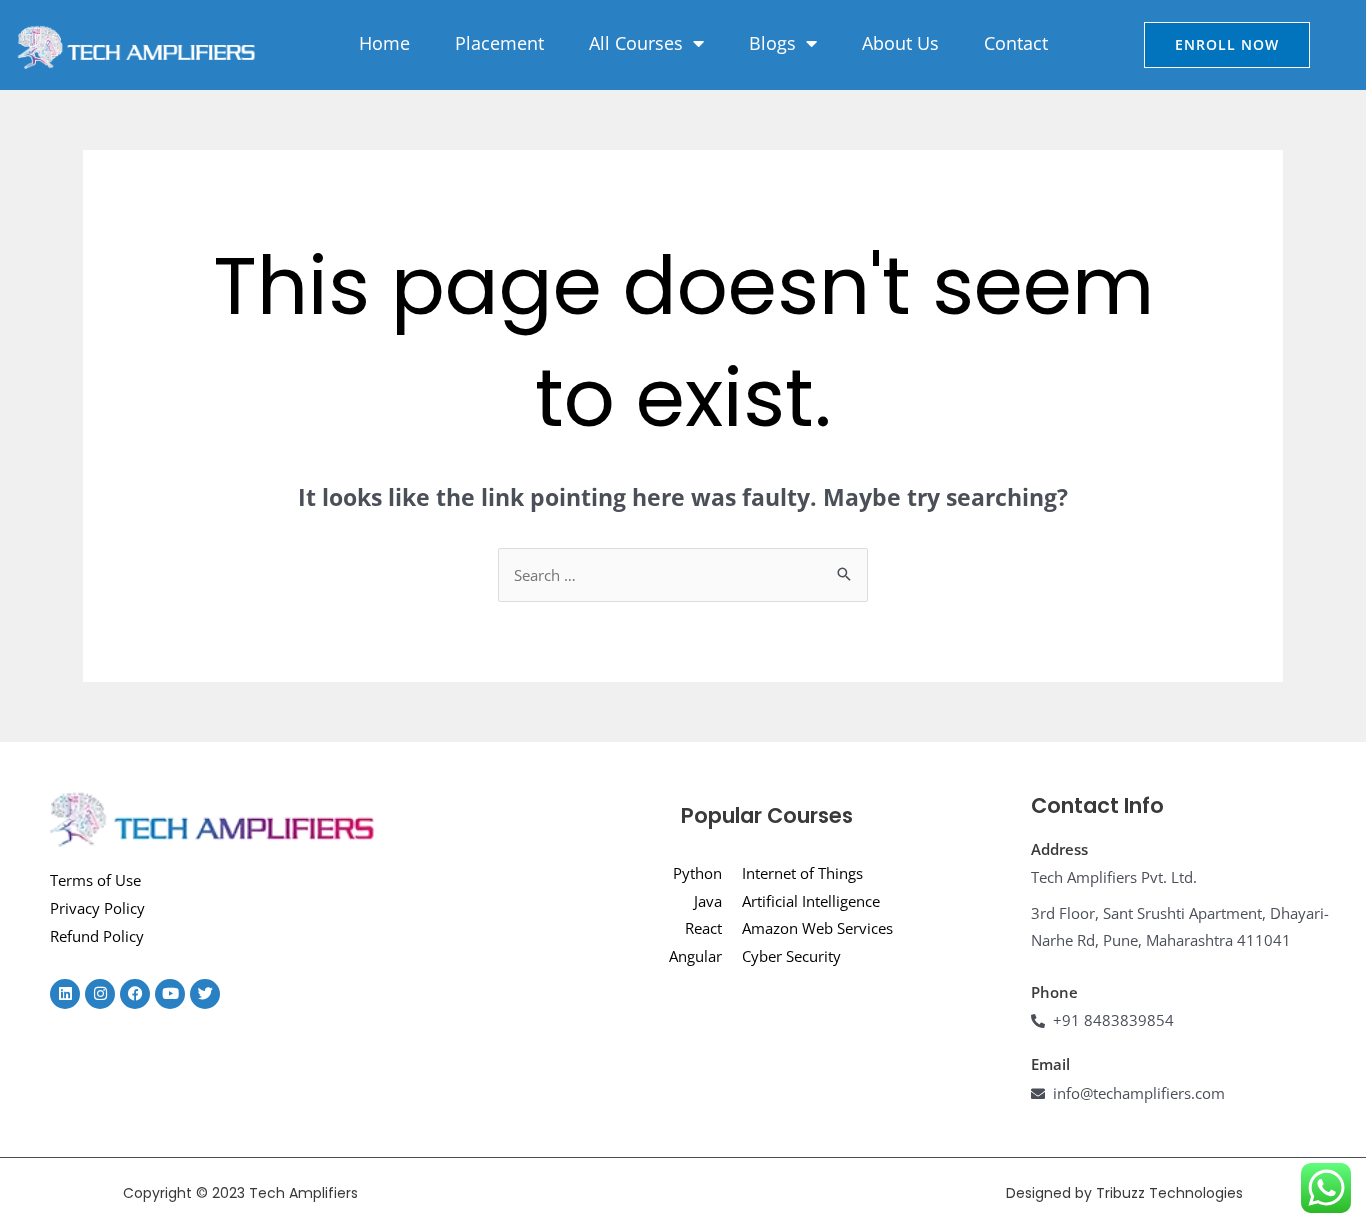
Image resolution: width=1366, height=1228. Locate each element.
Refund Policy (97, 936)
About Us (900, 43)
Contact (1016, 43)
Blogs (772, 43)
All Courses (636, 43)
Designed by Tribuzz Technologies (1124, 1193)
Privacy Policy (97, 908)
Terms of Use (95, 880)
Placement (499, 43)
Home (384, 43)
